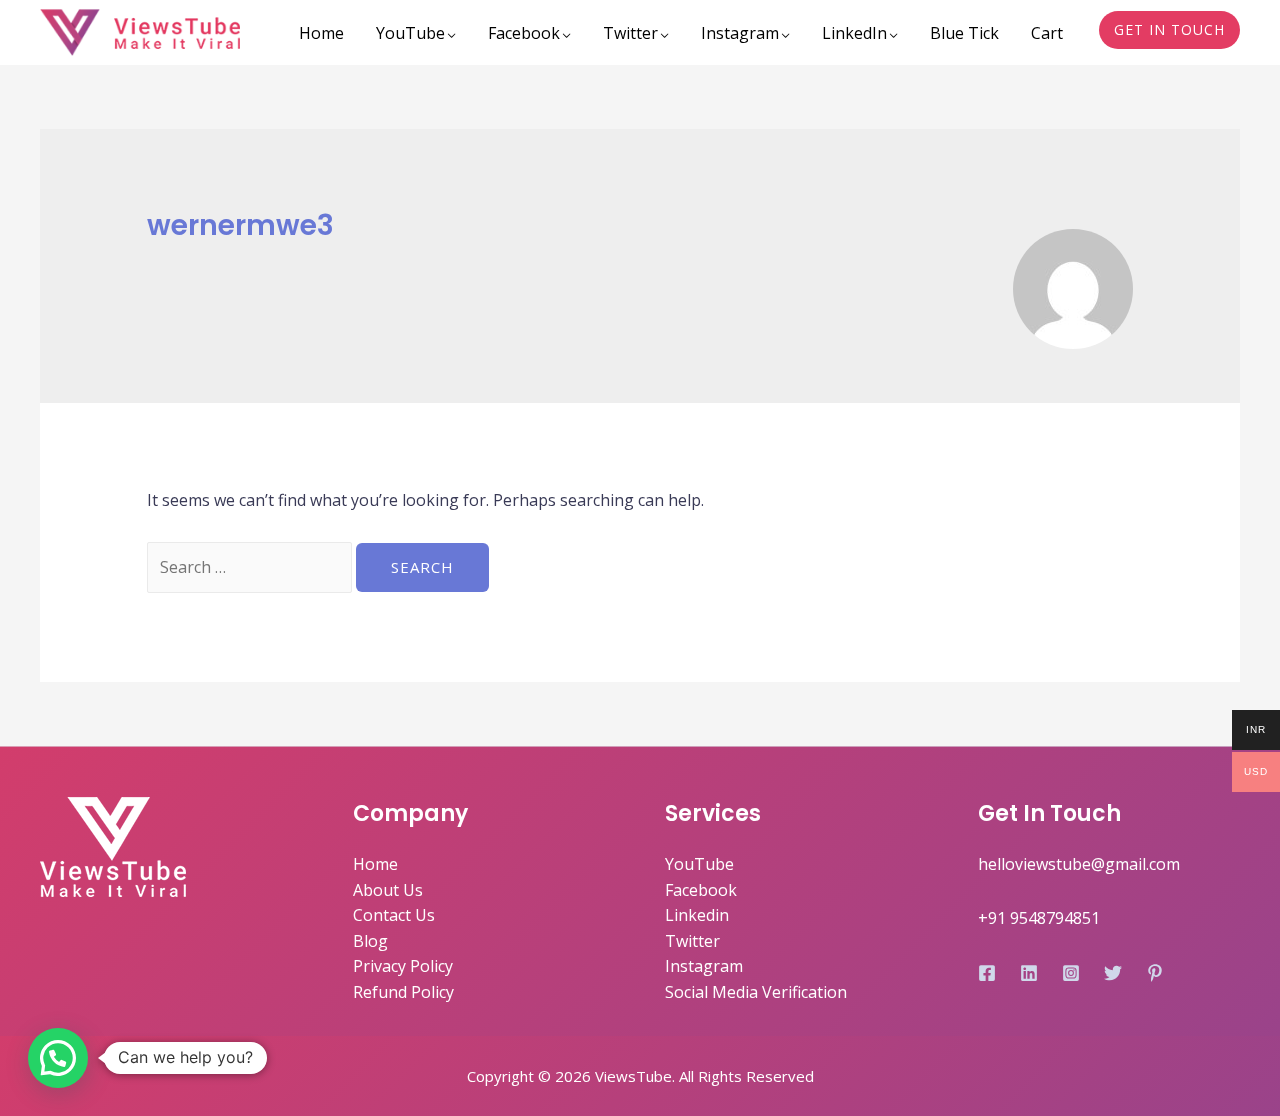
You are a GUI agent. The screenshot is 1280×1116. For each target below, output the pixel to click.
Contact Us (394, 915)
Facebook (524, 33)
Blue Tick (964, 33)
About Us (388, 890)
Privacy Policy (403, 966)
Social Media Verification (756, 992)
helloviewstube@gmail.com (1079, 864)
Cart (1047, 33)
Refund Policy (403, 992)
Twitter (630, 33)
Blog (370, 941)
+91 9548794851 (1039, 918)
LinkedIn (854, 33)
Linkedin (697, 915)
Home (321, 33)
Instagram (740, 33)
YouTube (410, 33)
